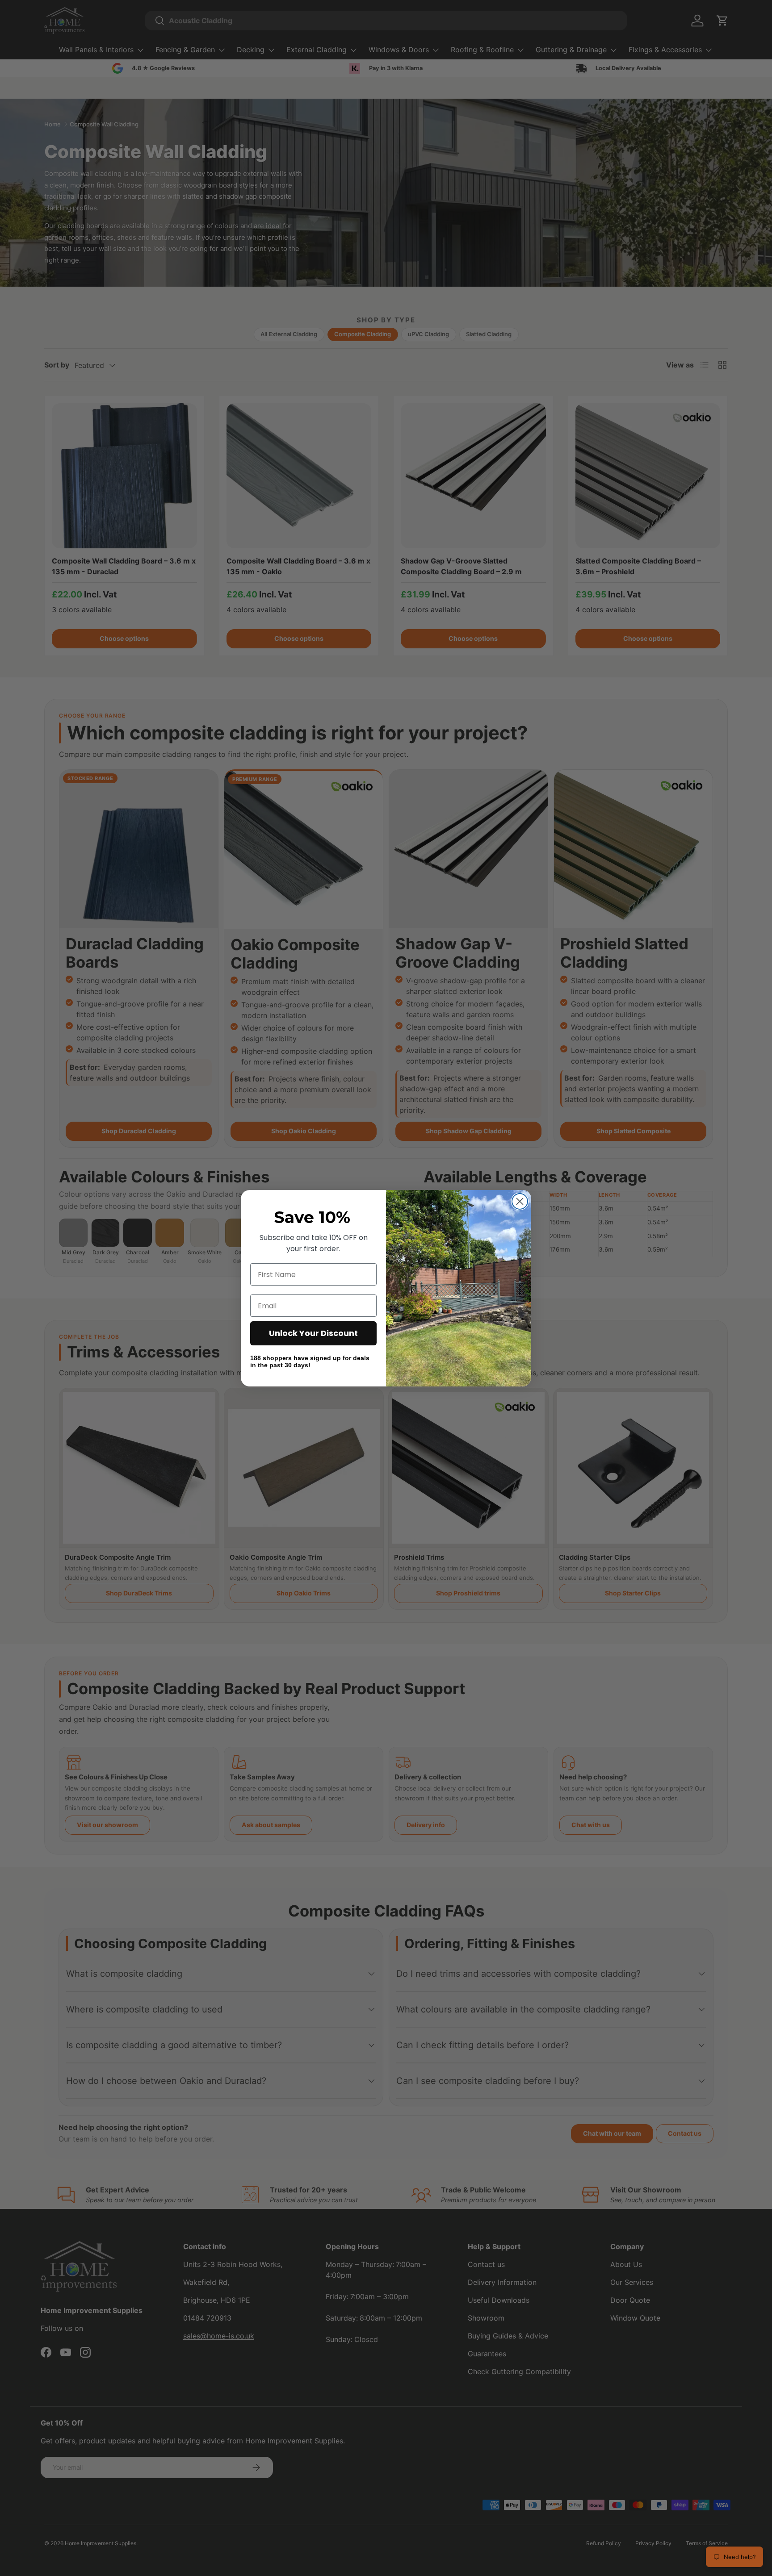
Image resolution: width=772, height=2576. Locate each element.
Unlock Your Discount (313, 1333)
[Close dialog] (520, 1201)
